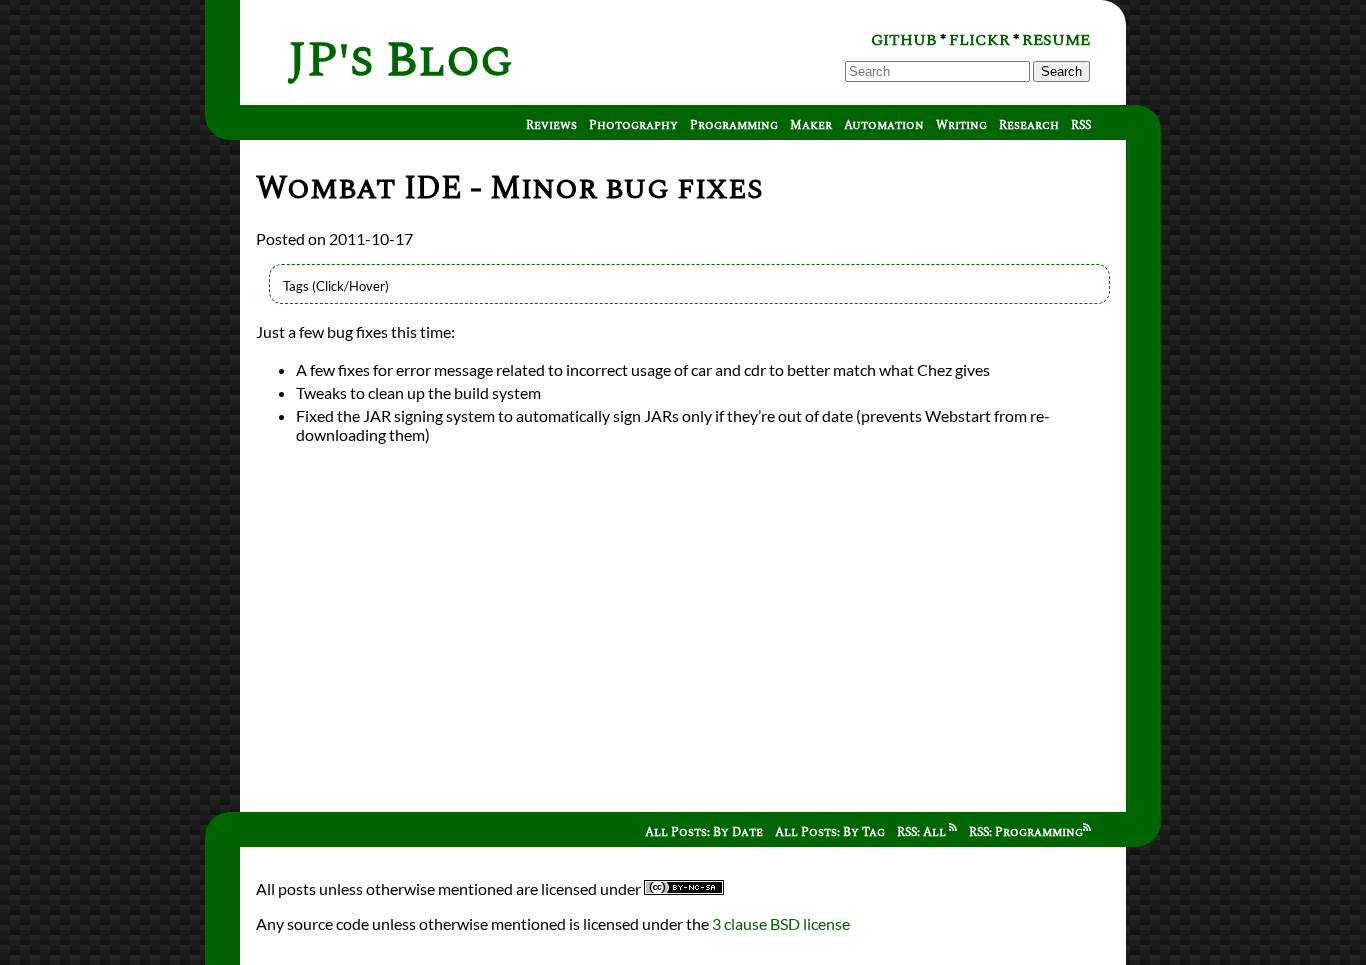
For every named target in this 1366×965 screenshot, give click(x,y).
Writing (961, 125)
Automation (884, 125)
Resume (1056, 40)
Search (1061, 71)
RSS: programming (1026, 832)
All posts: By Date (704, 832)
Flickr (979, 40)
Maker (811, 125)
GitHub (904, 40)
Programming (734, 125)
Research (1029, 125)
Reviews (551, 125)
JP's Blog (400, 60)
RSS (1081, 125)
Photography (633, 125)
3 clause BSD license (781, 923)
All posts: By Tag (830, 832)
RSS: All (923, 832)
